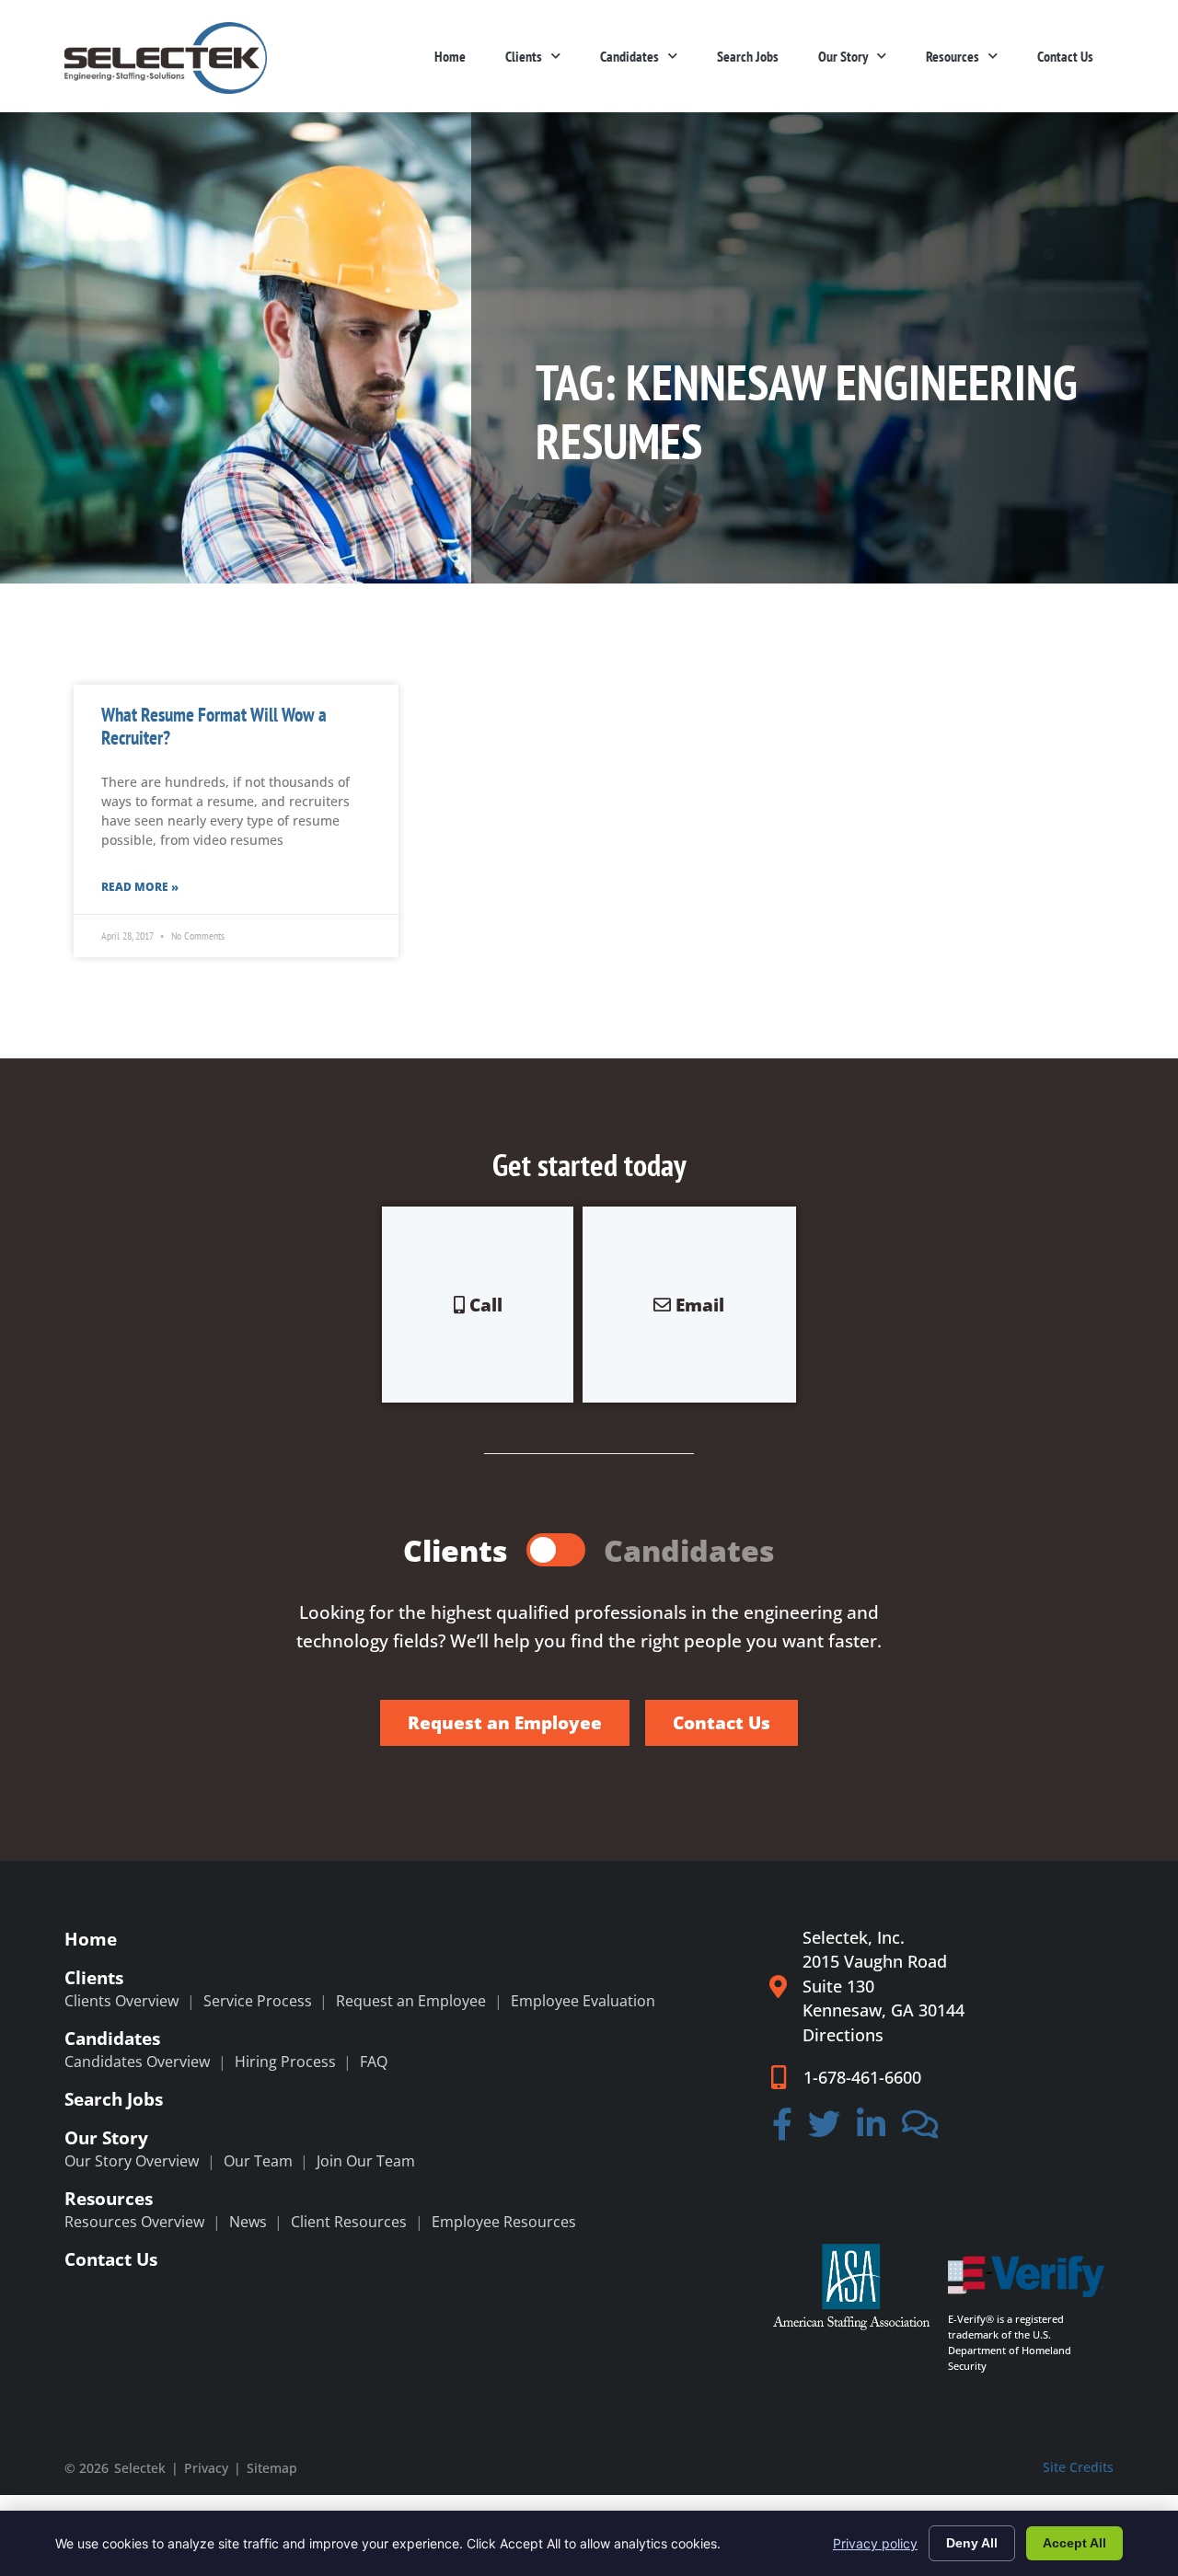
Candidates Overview (137, 2062)
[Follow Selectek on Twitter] (825, 2131)
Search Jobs (748, 56)
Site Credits (1078, 2467)
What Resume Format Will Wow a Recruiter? (214, 726)
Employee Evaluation (583, 2001)
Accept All (1074, 2543)
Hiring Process (285, 2062)
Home (450, 56)
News (248, 2222)
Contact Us (1065, 56)
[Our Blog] (920, 2131)
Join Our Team (366, 2161)
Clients (524, 56)
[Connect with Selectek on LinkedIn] (871, 2131)
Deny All (972, 2543)
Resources (953, 56)
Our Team (258, 2161)
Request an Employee (411, 2001)
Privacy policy (875, 2543)
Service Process (258, 2001)
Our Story (843, 56)
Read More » (140, 887)
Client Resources (349, 2222)
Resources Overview (134, 2222)
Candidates (629, 56)
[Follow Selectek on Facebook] (782, 2131)
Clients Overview (121, 2001)
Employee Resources (504, 2222)
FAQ (374, 2062)
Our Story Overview (132, 2161)
